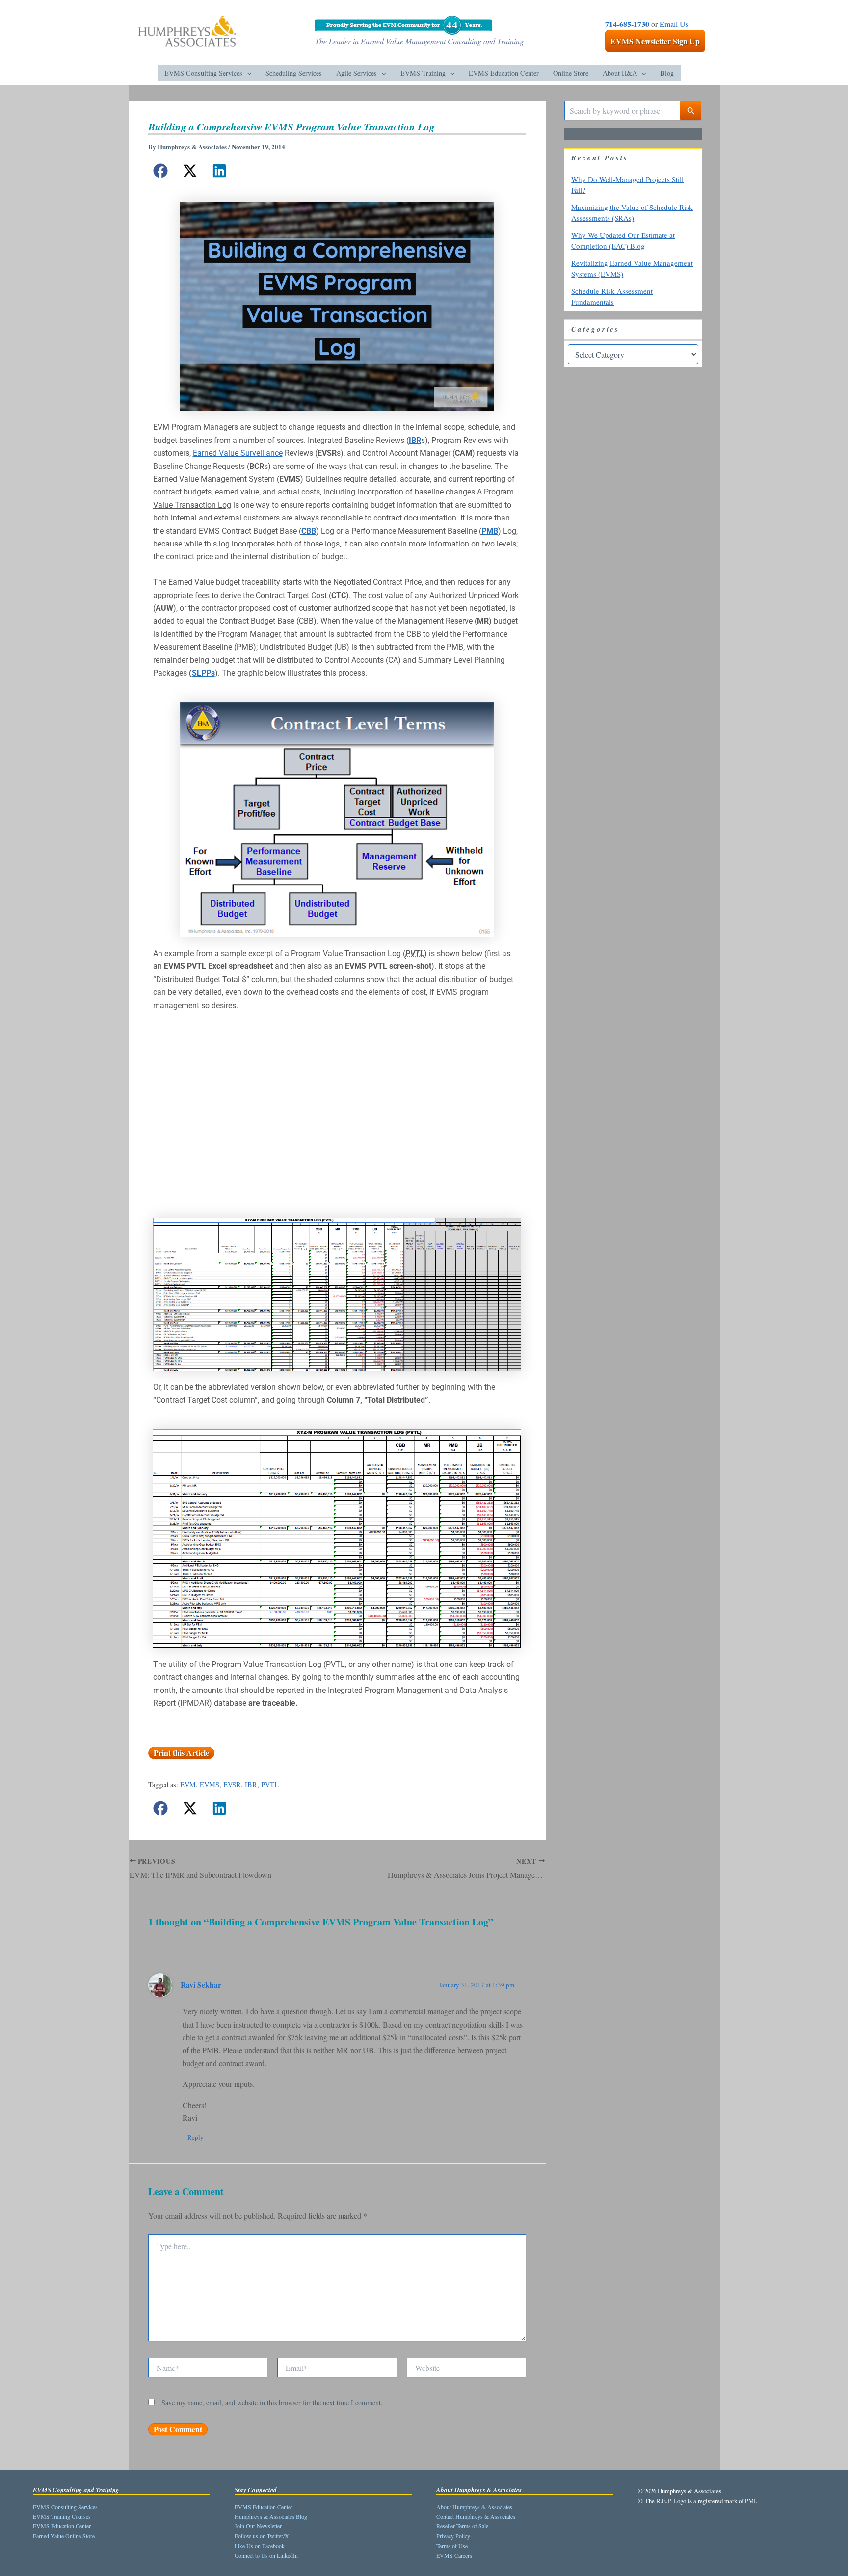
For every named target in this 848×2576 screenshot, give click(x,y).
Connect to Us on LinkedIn (266, 2555)
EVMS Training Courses (62, 2516)
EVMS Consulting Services (65, 2507)
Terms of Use (452, 2546)
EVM (188, 1784)
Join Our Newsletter (258, 2526)
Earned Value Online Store (64, 2536)
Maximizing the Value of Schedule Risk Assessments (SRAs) (632, 213)
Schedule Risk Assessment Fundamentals (612, 297)
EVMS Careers (454, 2555)
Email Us (674, 24)
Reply (196, 2137)
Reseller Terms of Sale (462, 2526)
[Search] (691, 110)
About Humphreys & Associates (474, 2507)
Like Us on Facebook (260, 2546)
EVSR (232, 1784)
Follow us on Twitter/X (262, 2536)
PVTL (270, 1784)
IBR (251, 1784)
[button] (247, 73)
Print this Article (181, 1753)
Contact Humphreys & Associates (476, 2516)
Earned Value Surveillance (238, 453)
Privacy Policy (453, 2536)
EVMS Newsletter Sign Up (655, 41)
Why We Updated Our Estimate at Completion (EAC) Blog (623, 241)
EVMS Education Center (62, 2526)
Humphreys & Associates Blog (271, 2516)
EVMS (210, 1784)
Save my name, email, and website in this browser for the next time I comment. (272, 2403)
